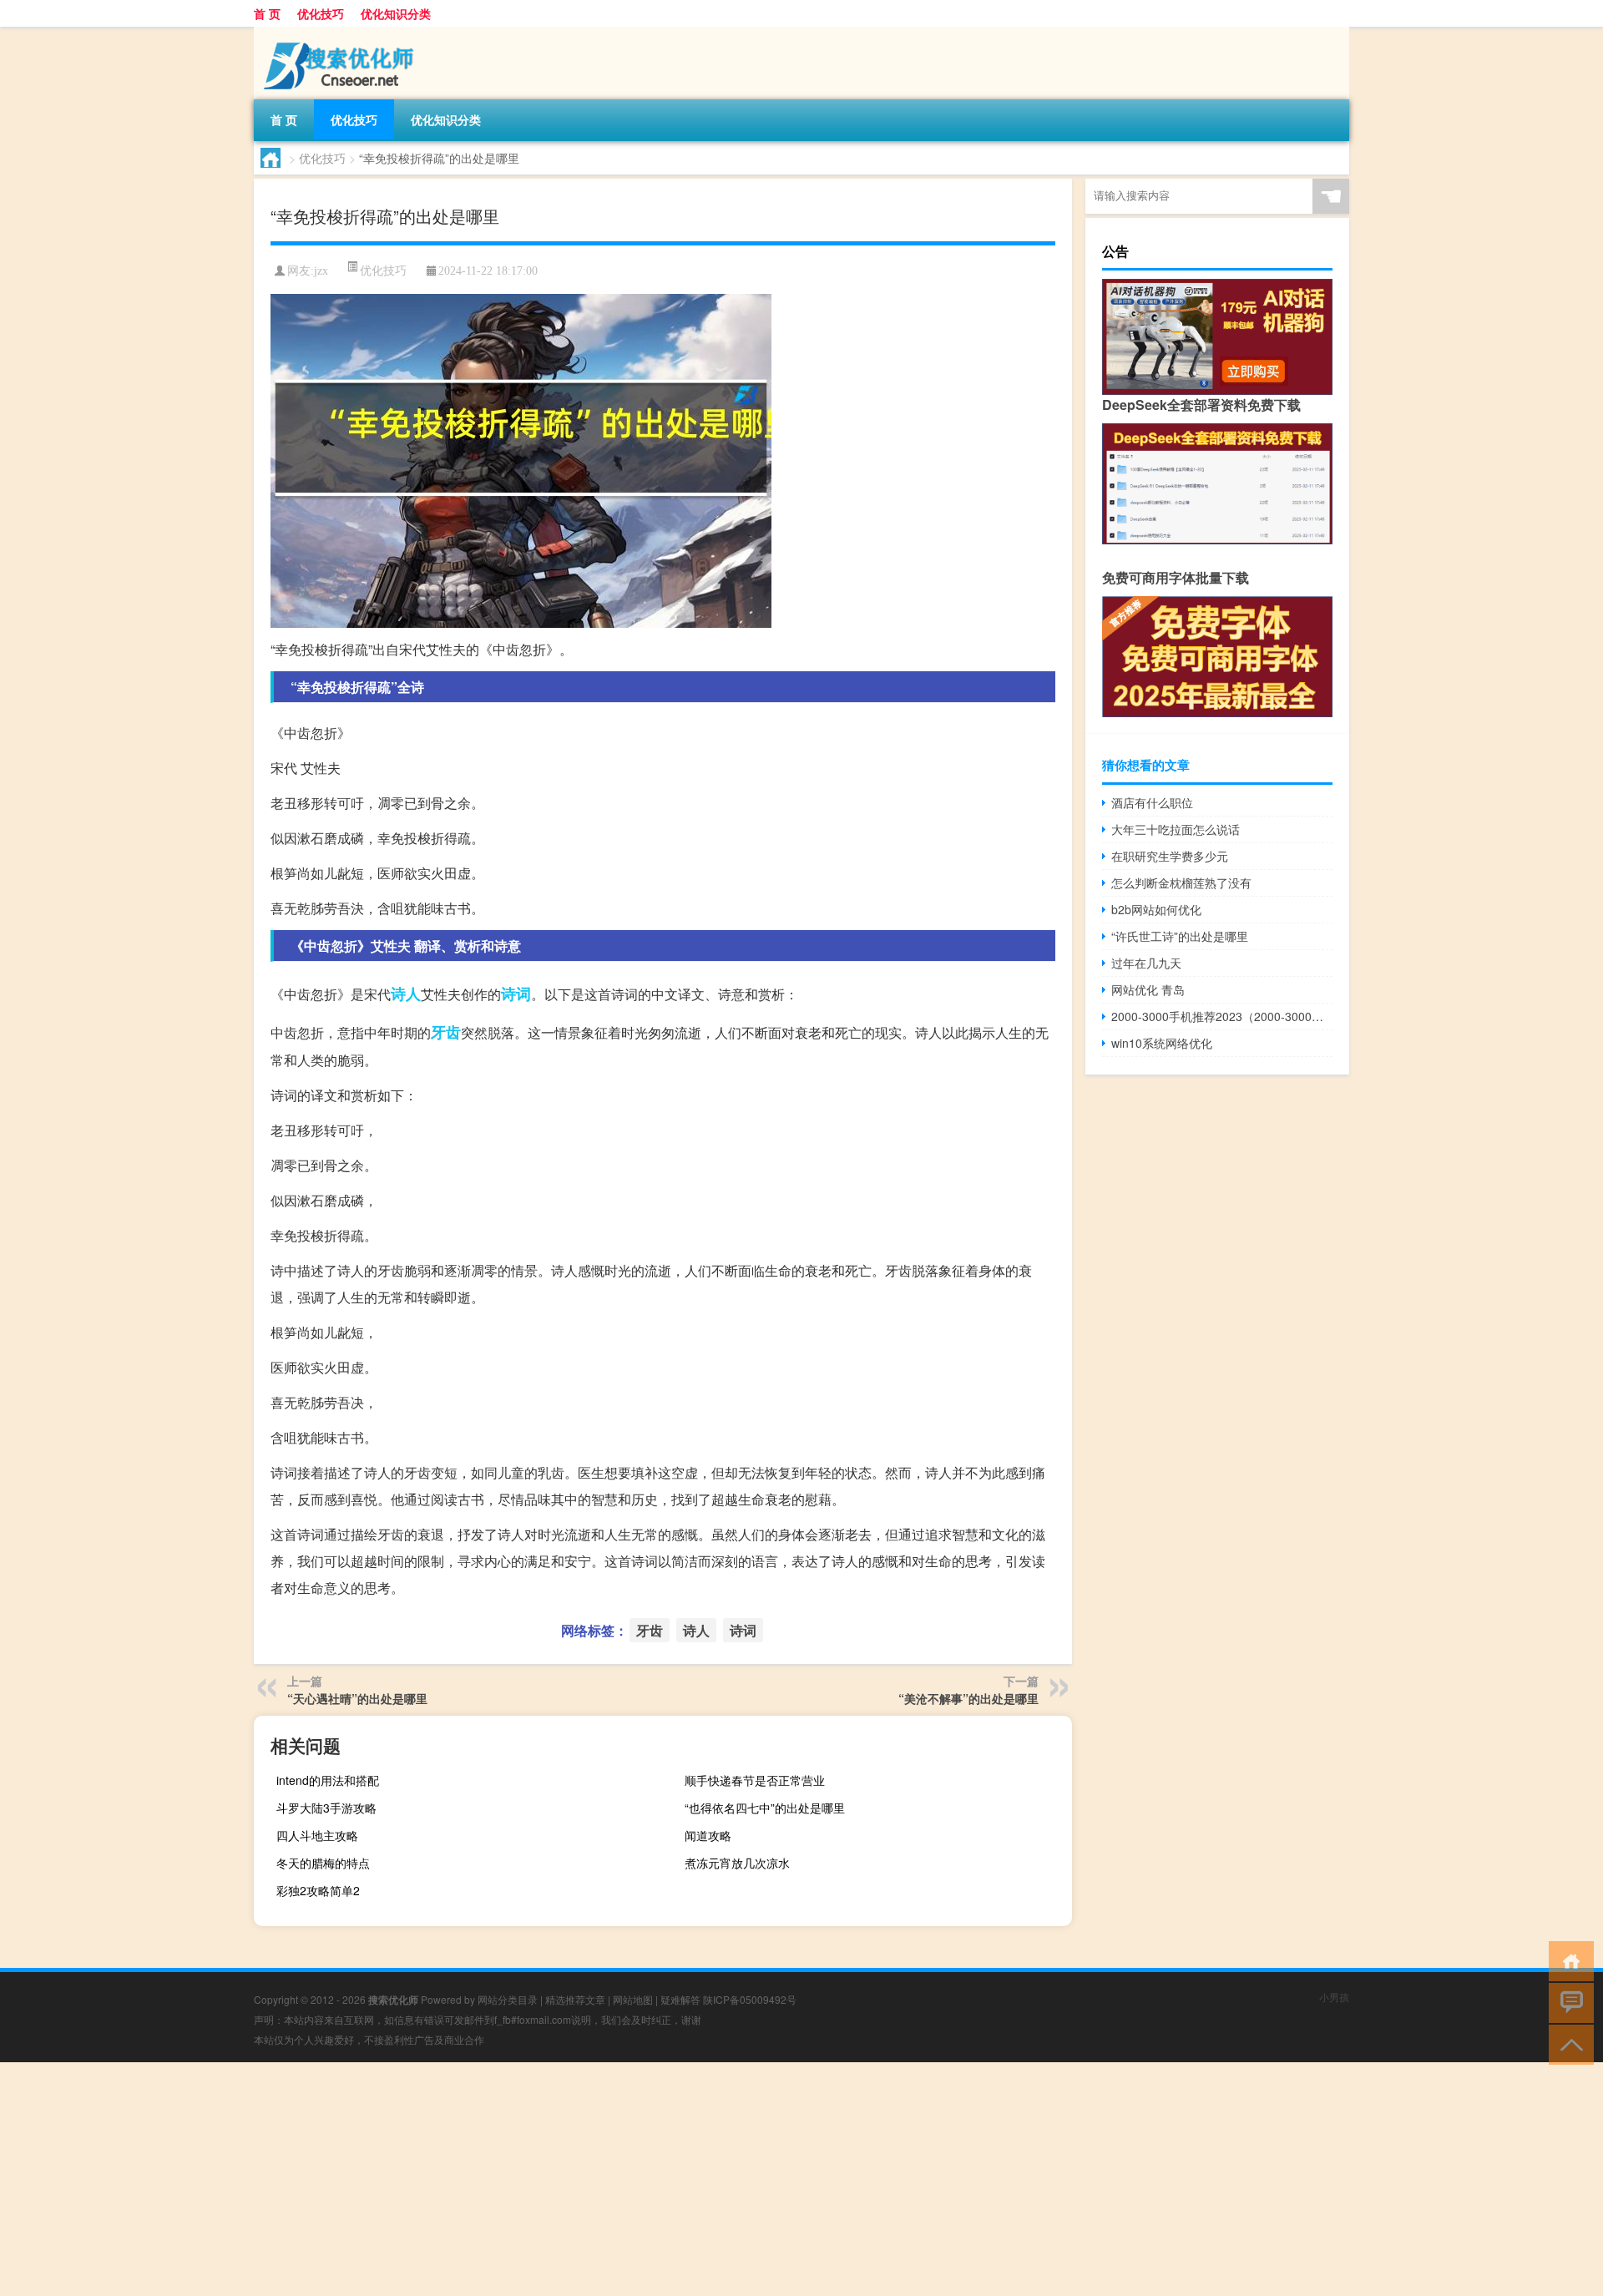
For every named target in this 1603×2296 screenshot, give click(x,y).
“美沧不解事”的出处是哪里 (968, 1698)
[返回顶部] (1568, 2043)
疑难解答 (680, 1999)
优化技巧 (321, 13)
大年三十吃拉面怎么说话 (1176, 829)
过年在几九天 (1146, 963)
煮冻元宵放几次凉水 (737, 1863)
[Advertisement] (501, 2179)
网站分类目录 (508, 1999)
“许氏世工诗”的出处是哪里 (1180, 936)
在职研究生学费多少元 (1170, 856)
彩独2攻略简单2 (318, 1890)
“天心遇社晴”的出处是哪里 (357, 1698)
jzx (321, 271)
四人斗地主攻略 (317, 1835)
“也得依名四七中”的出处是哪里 (765, 1808)
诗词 (516, 994)
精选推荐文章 (575, 1999)
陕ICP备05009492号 (750, 1999)
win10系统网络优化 (1162, 1043)
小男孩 (1334, 1997)
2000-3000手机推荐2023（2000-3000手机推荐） (1222, 1016)
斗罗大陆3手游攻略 (326, 1808)
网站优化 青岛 (1148, 989)
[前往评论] (1568, 2002)
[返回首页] (1568, 1960)
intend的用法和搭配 (328, 1780)
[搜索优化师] (341, 33)
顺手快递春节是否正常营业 (755, 1780)
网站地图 (633, 1999)
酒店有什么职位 (1152, 802)
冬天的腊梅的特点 (323, 1863)
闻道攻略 (708, 1835)
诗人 (406, 994)
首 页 (267, 13)
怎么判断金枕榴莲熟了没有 (1181, 882)
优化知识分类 (396, 13)
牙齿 (446, 1032)
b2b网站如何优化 (1156, 909)
